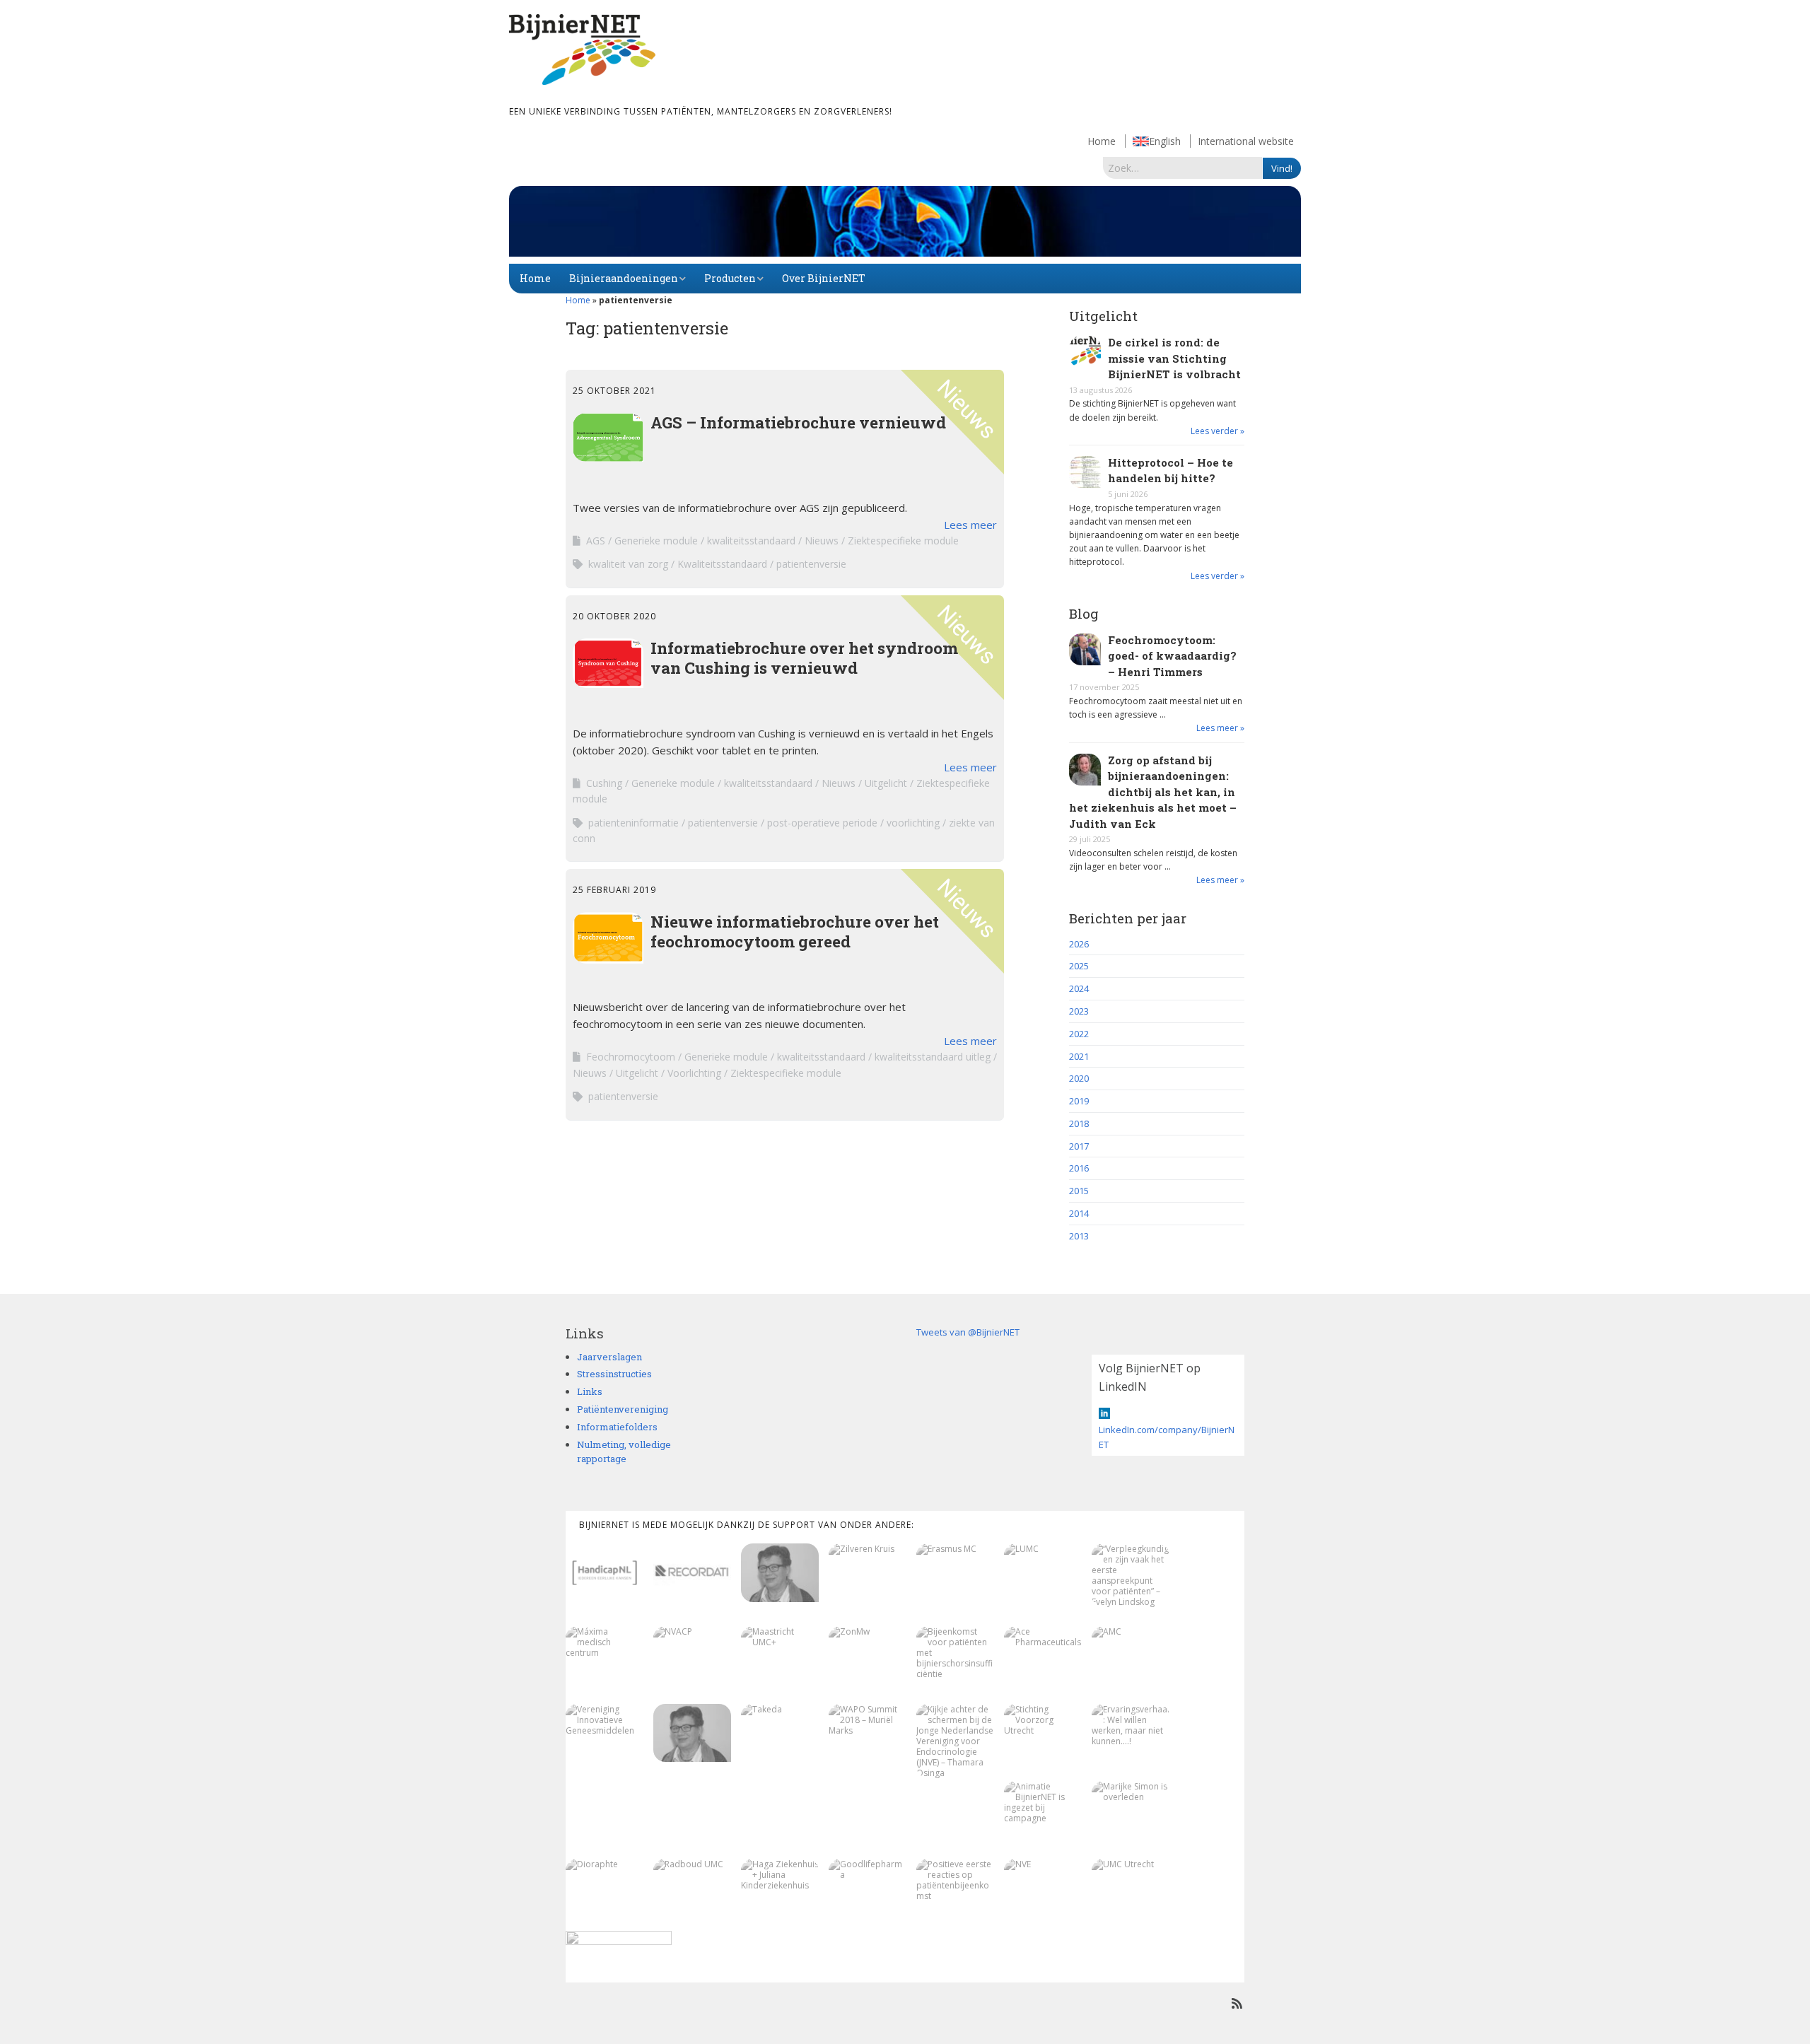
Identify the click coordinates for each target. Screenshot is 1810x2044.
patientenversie (811, 564)
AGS (596, 541)
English (1165, 141)
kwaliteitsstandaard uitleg (933, 1057)
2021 (1079, 1056)
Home (1102, 141)
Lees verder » (1218, 431)
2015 (1079, 1191)
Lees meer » (1220, 728)
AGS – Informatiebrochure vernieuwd (798, 422)
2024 (1079, 988)
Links (590, 1391)
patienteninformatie (633, 823)
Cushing (604, 783)
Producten (730, 278)
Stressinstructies (614, 1374)
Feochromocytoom (631, 1057)
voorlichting (913, 823)
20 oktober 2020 (614, 616)
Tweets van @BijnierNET (968, 1332)
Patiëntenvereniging (623, 1409)
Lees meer (970, 525)
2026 (1079, 944)
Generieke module (656, 541)
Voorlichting (694, 1073)
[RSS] (1237, 2003)
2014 (1079, 1213)
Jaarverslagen (609, 1357)
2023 (1079, 1011)
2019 (1079, 1101)
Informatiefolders (617, 1427)
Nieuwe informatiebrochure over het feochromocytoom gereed (795, 931)
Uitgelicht (886, 783)
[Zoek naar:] (1183, 168)
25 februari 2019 (614, 890)
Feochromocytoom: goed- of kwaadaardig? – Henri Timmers (1172, 656)
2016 (1079, 1168)
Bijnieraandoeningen (624, 278)
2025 (1079, 966)
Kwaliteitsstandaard (722, 564)
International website (1246, 141)
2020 (1079, 1078)
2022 (1079, 1034)
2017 (1079, 1146)
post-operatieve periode (822, 823)
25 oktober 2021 (614, 391)
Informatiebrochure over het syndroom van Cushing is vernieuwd (804, 658)
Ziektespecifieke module (903, 541)
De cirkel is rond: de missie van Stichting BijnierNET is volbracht (1174, 358)
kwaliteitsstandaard (751, 541)
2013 (1079, 1236)
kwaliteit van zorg (628, 564)
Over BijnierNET (824, 278)
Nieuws (822, 541)
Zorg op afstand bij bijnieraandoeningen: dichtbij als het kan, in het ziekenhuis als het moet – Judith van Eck (1153, 792)
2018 (1079, 1123)
